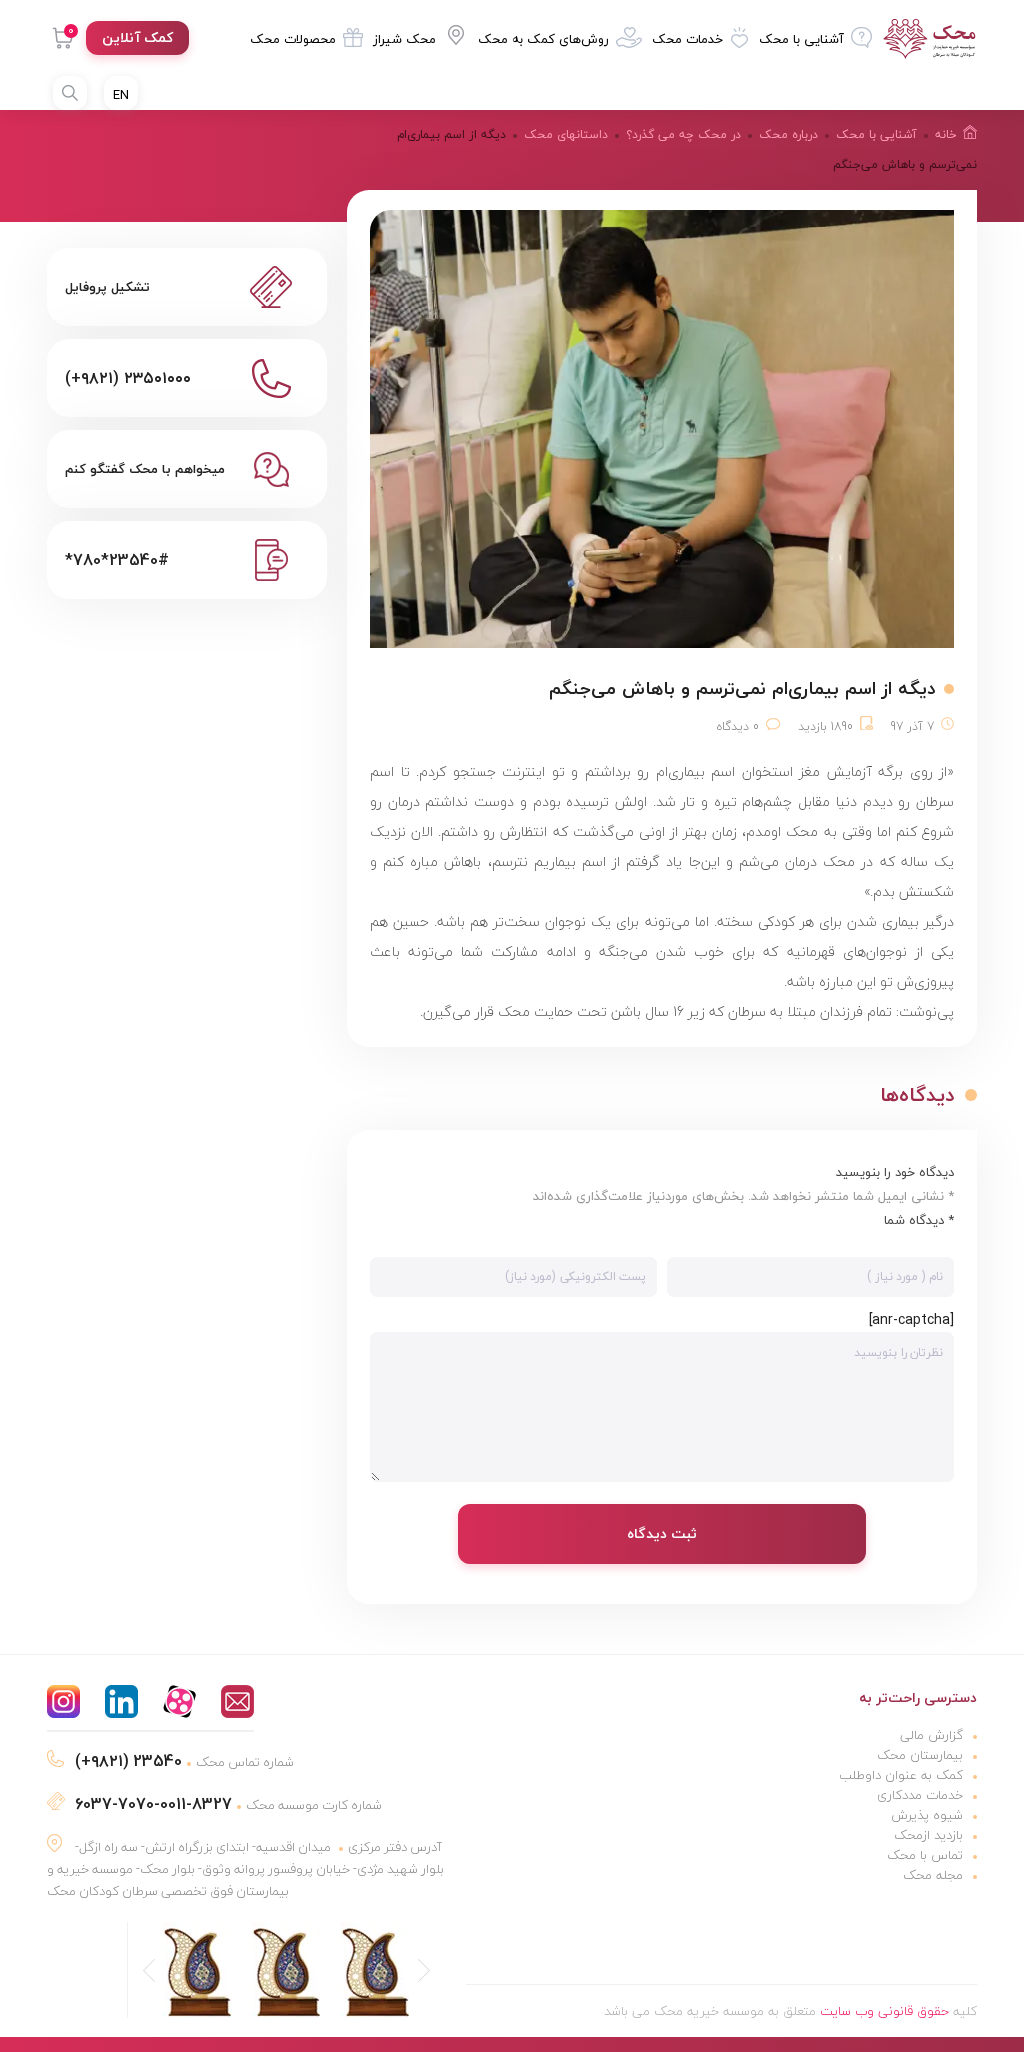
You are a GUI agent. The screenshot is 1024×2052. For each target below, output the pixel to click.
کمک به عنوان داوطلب (901, 1775)
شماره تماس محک (184, 1762)
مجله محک (933, 1875)
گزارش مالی (931, 1735)
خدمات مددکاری (920, 1795)
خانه (946, 134)
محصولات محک (293, 39)
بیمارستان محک (920, 1755)
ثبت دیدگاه (662, 1533)
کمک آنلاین (137, 37)
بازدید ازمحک (928, 1835)
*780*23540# (117, 560)
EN (121, 95)
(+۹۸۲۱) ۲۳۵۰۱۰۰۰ (128, 378)
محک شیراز (404, 39)
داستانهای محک (566, 134)
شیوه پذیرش (927, 1815)
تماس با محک (925, 1855)
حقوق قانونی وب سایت (884, 2011)
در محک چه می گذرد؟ (683, 134)
